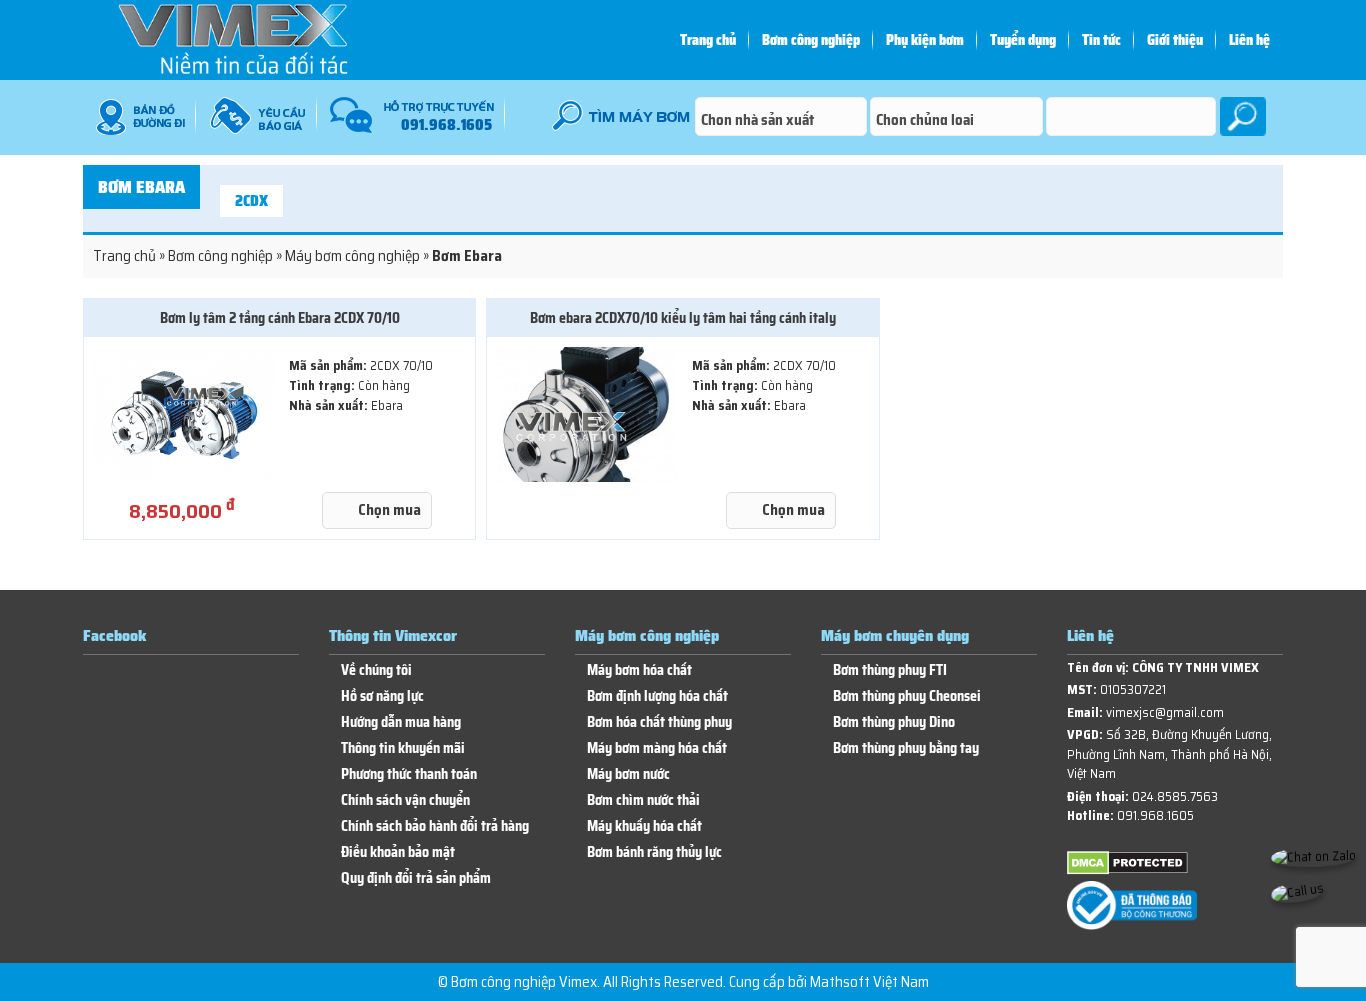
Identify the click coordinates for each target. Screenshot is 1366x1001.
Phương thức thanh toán (409, 774)
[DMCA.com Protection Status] (1127, 870)
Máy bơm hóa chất (639, 670)
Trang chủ (708, 40)
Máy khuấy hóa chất (644, 826)
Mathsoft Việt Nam (869, 982)
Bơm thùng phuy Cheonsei (907, 696)
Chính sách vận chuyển (405, 800)
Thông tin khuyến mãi (403, 748)
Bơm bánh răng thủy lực (654, 852)
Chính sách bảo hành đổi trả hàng (435, 826)
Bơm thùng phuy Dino (894, 722)
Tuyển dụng (1023, 40)
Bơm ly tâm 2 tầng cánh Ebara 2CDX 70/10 (280, 318)
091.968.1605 (1155, 815)
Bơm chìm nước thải (643, 800)
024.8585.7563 (1175, 796)
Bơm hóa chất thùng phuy (659, 722)
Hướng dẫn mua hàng (401, 722)
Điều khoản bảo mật (398, 852)
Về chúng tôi (376, 670)
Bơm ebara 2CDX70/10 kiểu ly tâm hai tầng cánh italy (683, 318)
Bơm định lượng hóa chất (657, 696)
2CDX (251, 201)
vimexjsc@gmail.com (1165, 712)
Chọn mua (389, 510)
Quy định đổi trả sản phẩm (416, 878)
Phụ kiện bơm (925, 40)
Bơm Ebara (141, 187)
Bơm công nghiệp (811, 40)
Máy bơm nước (628, 774)
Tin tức (1101, 40)
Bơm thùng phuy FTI (890, 670)
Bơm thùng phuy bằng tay (906, 748)
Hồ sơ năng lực (382, 696)
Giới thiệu (1175, 40)
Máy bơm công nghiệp (352, 256)
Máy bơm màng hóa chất (657, 748)
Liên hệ (1249, 40)
